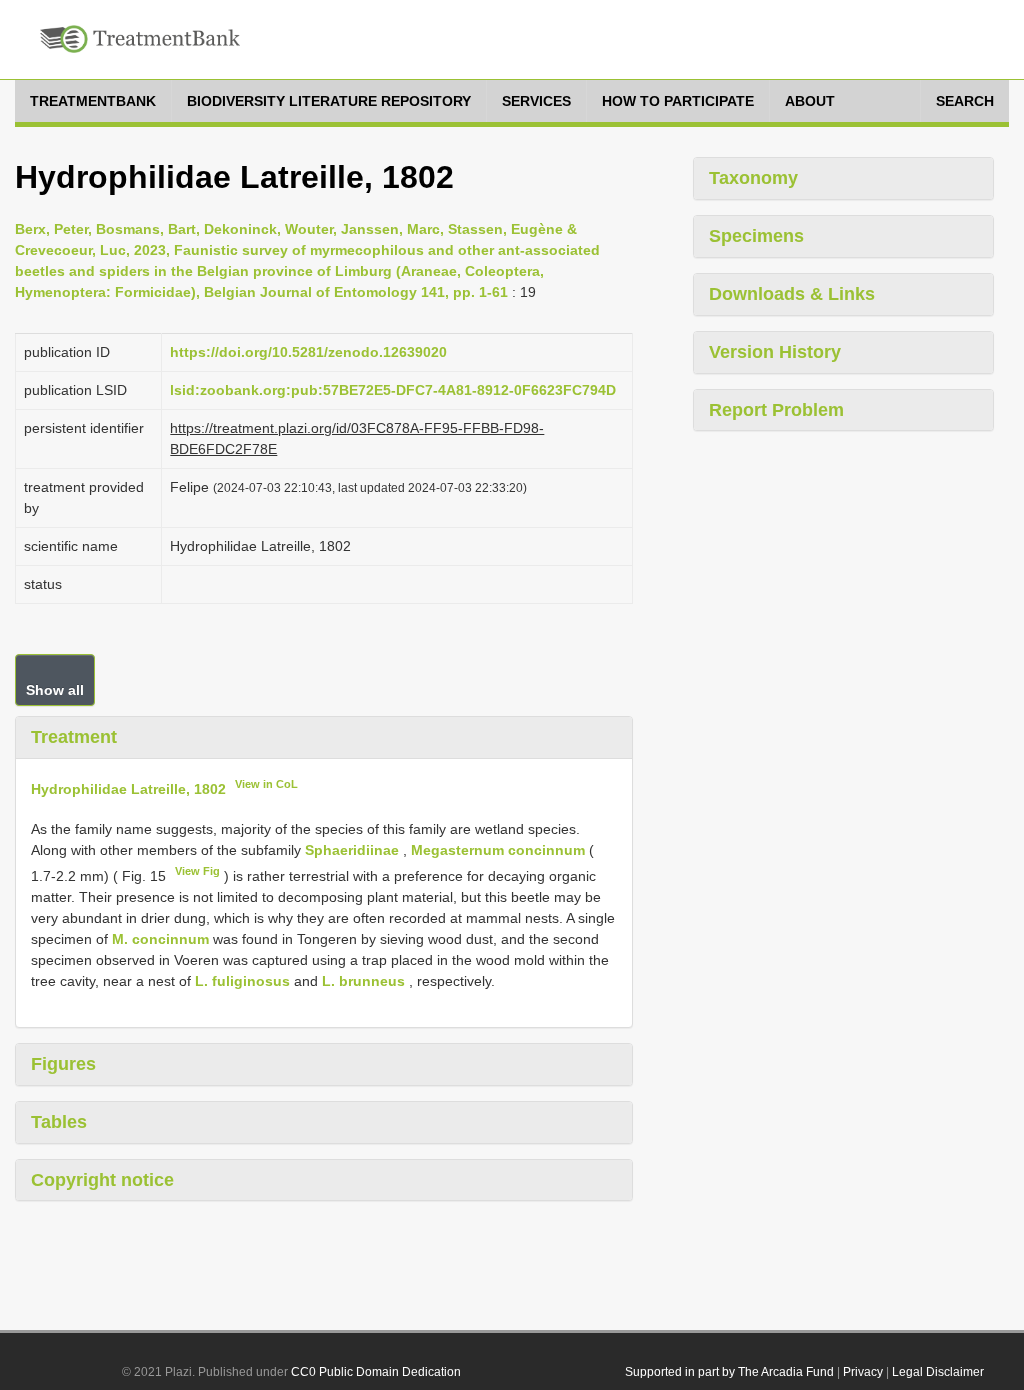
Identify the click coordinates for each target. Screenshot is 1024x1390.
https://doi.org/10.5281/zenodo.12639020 (308, 352)
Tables (59, 1122)
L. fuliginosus (242, 981)
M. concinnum (160, 939)
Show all (55, 690)
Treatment (74, 737)
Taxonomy (753, 178)
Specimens (756, 236)
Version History (775, 352)
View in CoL (266, 784)
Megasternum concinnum (498, 850)
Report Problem (776, 410)
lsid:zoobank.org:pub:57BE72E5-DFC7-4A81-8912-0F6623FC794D (393, 390)
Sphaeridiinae (352, 850)
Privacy (863, 1372)
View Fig (197, 871)
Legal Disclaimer (938, 1372)
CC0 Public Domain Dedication (376, 1372)
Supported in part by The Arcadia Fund (729, 1372)
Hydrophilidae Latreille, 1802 (128, 788)
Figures (63, 1064)
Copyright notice (102, 1180)
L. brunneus (363, 981)
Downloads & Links (792, 294)
